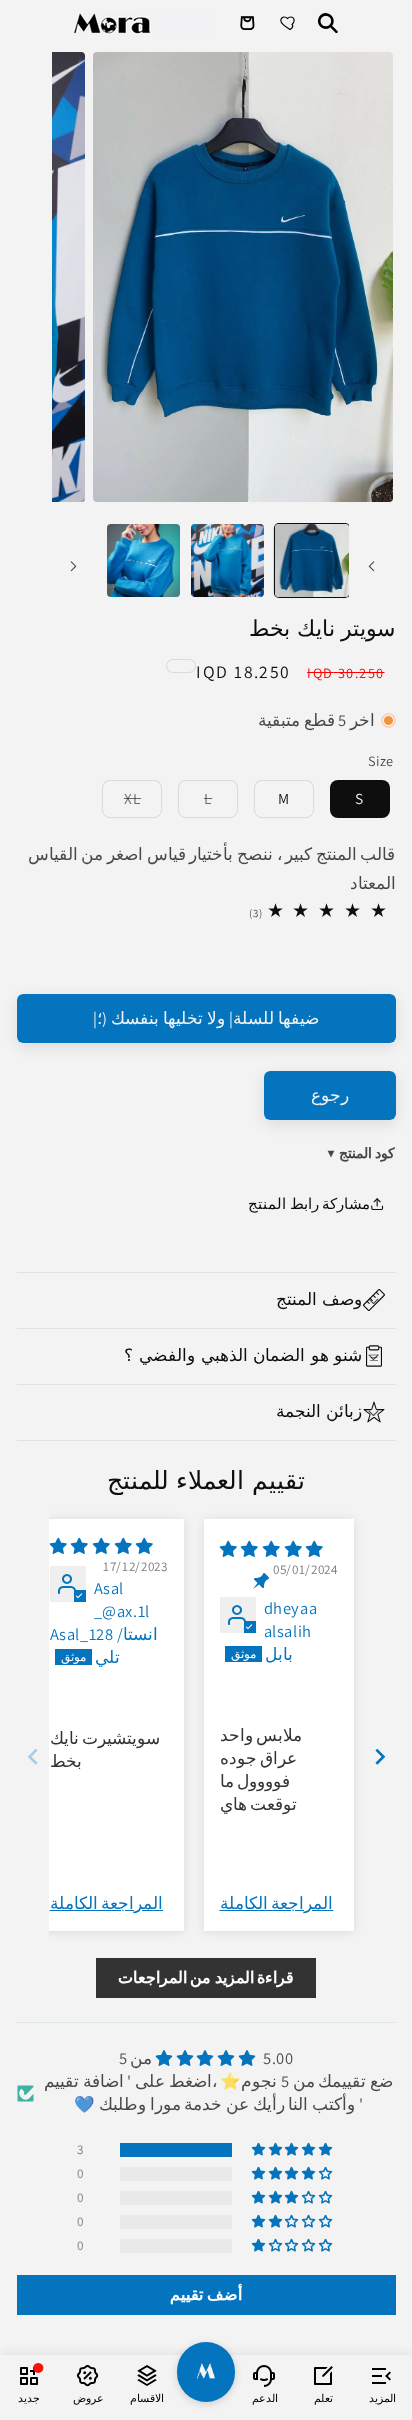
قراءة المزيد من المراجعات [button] (206, 1977)
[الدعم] (264, 2375)
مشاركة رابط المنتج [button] (309, 1203)
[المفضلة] (290, 23)
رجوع (330, 1095)
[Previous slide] (33, 1756)
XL (121, 801)
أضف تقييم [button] (206, 2294)
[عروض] (88, 2375)
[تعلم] (323, 2375)
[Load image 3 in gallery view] (143, 560)
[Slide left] (371, 566)
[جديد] (29, 2375)
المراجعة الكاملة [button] (277, 1903)
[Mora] (144, 23)
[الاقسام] (147, 2375)
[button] (206, 1300)
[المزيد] (382, 2375)
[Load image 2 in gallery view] (227, 560)
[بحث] (328, 23)
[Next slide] (380, 1756)
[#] (206, 2372)
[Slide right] (74, 566)
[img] (272, 1549)
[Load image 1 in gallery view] (311, 560)
